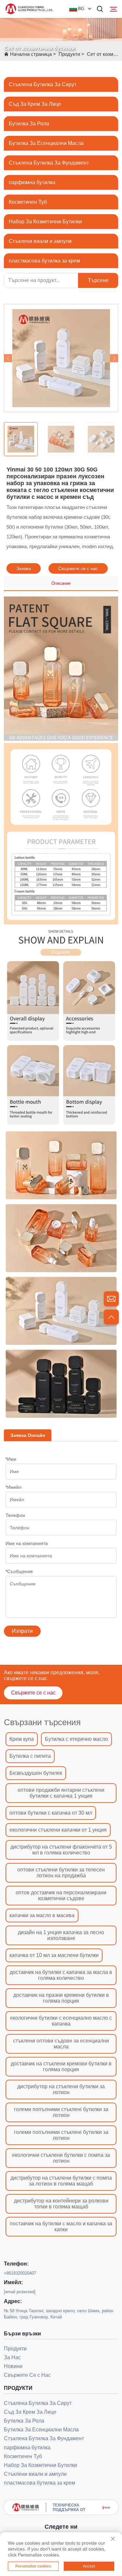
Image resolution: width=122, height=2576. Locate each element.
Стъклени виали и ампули (40, 241)
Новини (13, 2366)
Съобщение (19, 1571)
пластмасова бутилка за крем (44, 261)
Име (11, 1459)
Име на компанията (27, 1543)
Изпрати (22, 1631)
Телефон (15, 1515)
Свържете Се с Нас (27, 2375)
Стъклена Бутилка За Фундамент (49, 163)
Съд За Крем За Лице (35, 104)
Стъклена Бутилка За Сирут (43, 84)
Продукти (69, 54)
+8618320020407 (20, 2273)
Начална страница (31, 54)
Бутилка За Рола (29, 124)
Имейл (14, 1487)
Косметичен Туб (28, 202)
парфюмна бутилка (32, 182)
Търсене (98, 280)
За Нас (12, 2357)
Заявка (24, 568)
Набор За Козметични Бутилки (45, 222)
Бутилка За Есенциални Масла (46, 143)
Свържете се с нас (78, 568)
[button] (8, 358)
